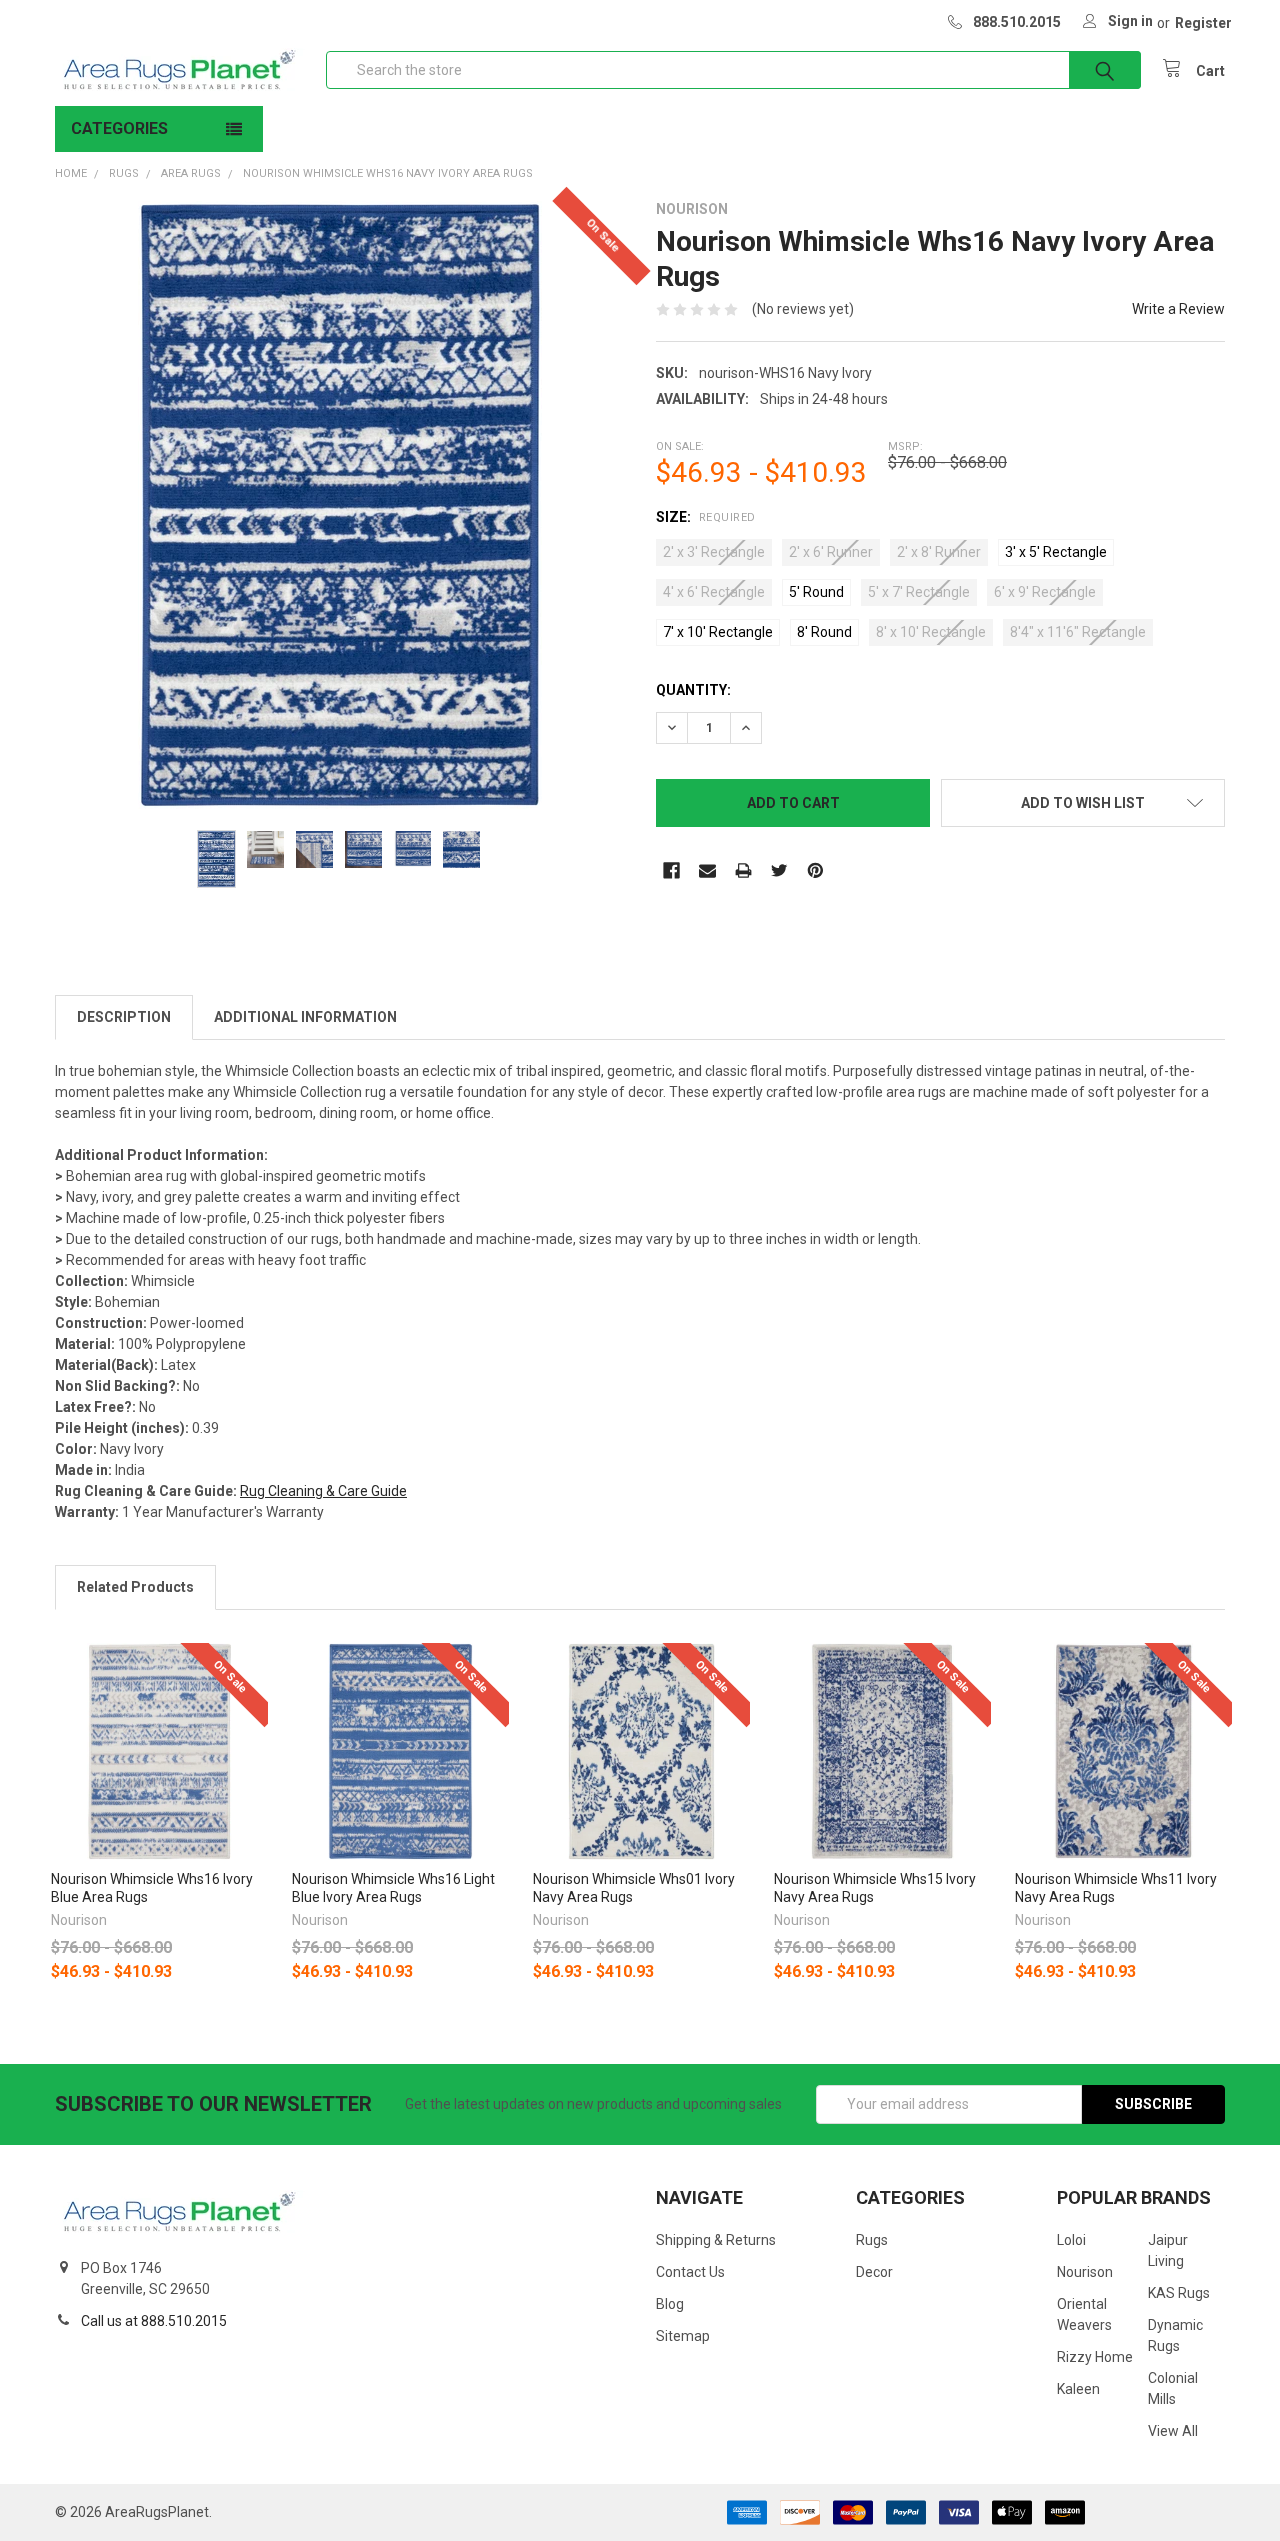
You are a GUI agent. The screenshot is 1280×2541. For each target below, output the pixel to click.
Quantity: (693, 690)
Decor (874, 2272)
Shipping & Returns (716, 2240)
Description (124, 1017)
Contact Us (690, 2272)
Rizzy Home (1095, 2357)
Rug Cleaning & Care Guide (323, 1491)
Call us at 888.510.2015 (154, 2321)
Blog (670, 2304)
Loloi (1071, 2240)
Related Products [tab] (135, 1587)
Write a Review (1178, 309)
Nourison (1085, 2272)
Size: (706, 517)
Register (1203, 23)
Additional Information (305, 1017)
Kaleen (1078, 2389)
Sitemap (683, 2336)
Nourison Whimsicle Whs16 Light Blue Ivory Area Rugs (393, 1888)
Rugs (872, 2240)
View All (1173, 2431)
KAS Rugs (1179, 2293)
